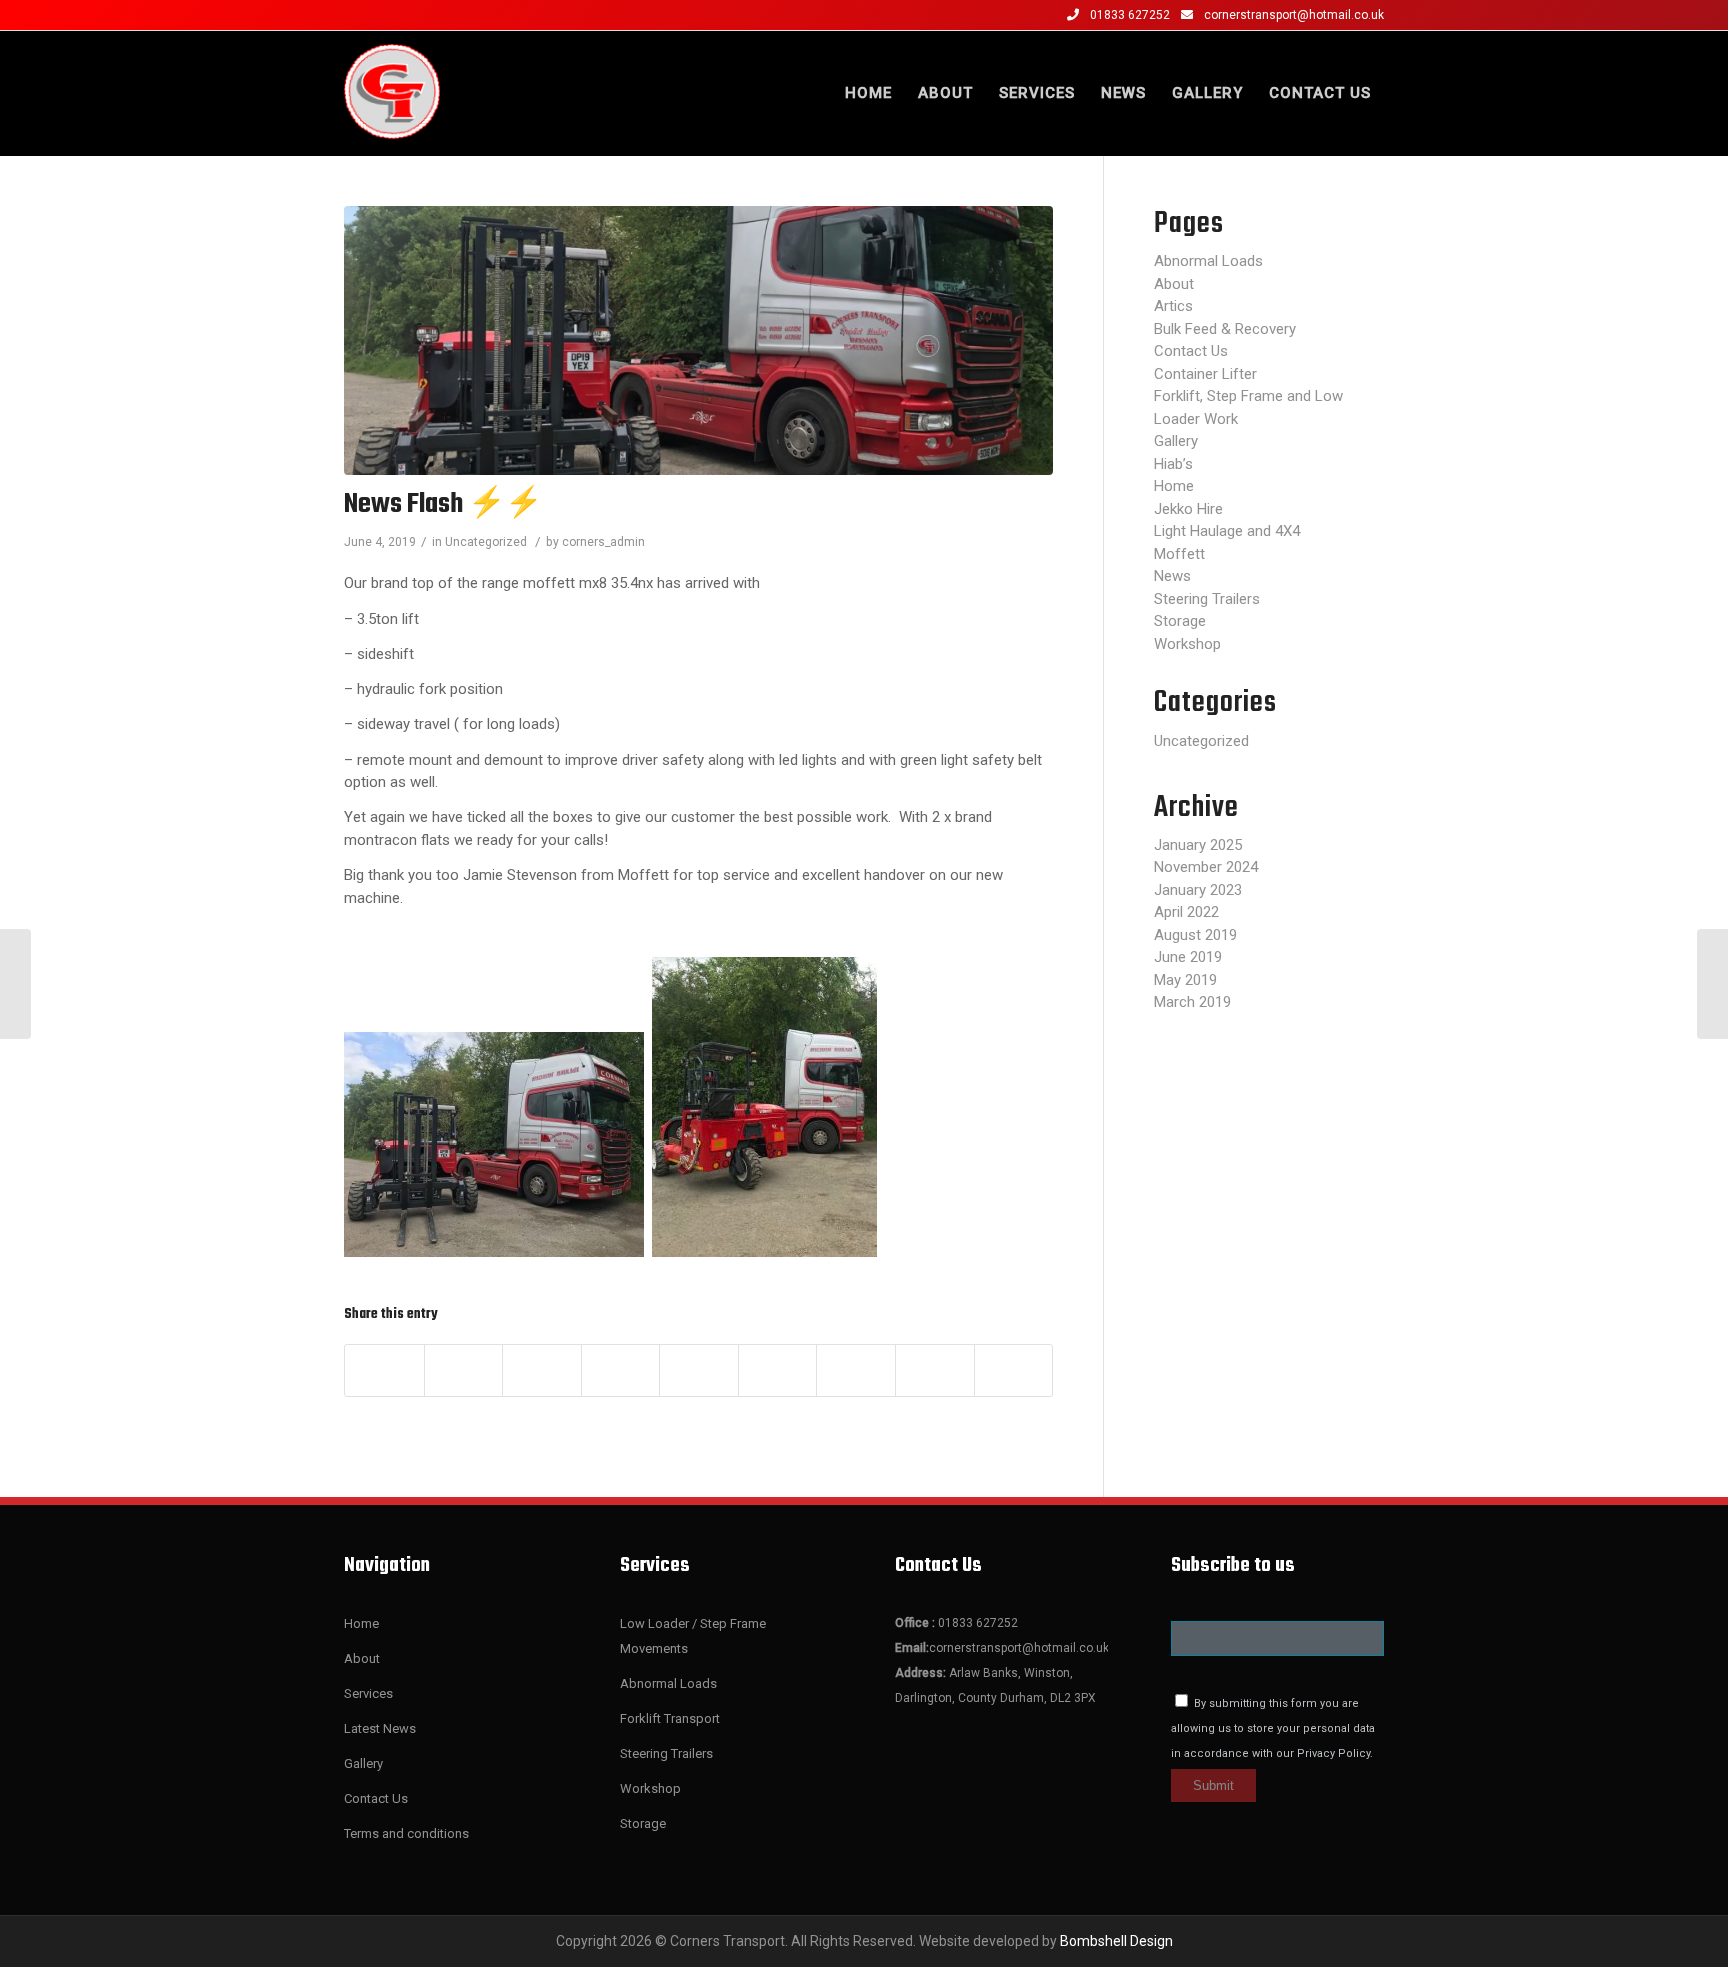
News (1172, 576)
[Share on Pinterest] (621, 1370)
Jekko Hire (1188, 509)
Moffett (1179, 554)
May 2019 (1185, 980)
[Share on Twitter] (464, 1370)
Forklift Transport (670, 1718)
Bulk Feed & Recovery (1225, 329)
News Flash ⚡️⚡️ (443, 504)
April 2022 (1186, 912)
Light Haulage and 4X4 (1227, 531)
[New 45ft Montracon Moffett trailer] (1712, 984)
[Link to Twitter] (410, 15)
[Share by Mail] (1014, 1370)
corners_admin (603, 542)
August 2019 (1195, 935)
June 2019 (1188, 957)
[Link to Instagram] (380, 15)
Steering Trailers (1207, 599)
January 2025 (1198, 845)
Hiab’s (1173, 464)
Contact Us (1191, 351)
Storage (1180, 621)
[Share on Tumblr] (778, 1370)
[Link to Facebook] (350, 15)
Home (1174, 486)
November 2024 (1206, 867)
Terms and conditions (406, 1833)
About (1174, 284)
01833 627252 (1131, 15)
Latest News (380, 1728)
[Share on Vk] (856, 1370)
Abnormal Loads (1208, 261)
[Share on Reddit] (935, 1370)
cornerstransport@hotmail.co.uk (1294, 15)
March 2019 (1192, 1002)
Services (368, 1693)
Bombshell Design (1116, 1941)
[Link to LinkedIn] (440, 15)
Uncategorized (486, 542)
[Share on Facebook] (384, 1370)
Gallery (1176, 441)
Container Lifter (1205, 374)
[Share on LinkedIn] (699, 1370)
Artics (1173, 306)
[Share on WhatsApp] (542, 1370)
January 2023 (1198, 890)
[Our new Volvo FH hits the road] (15, 984)
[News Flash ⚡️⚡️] (698, 340)
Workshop (1187, 644)
